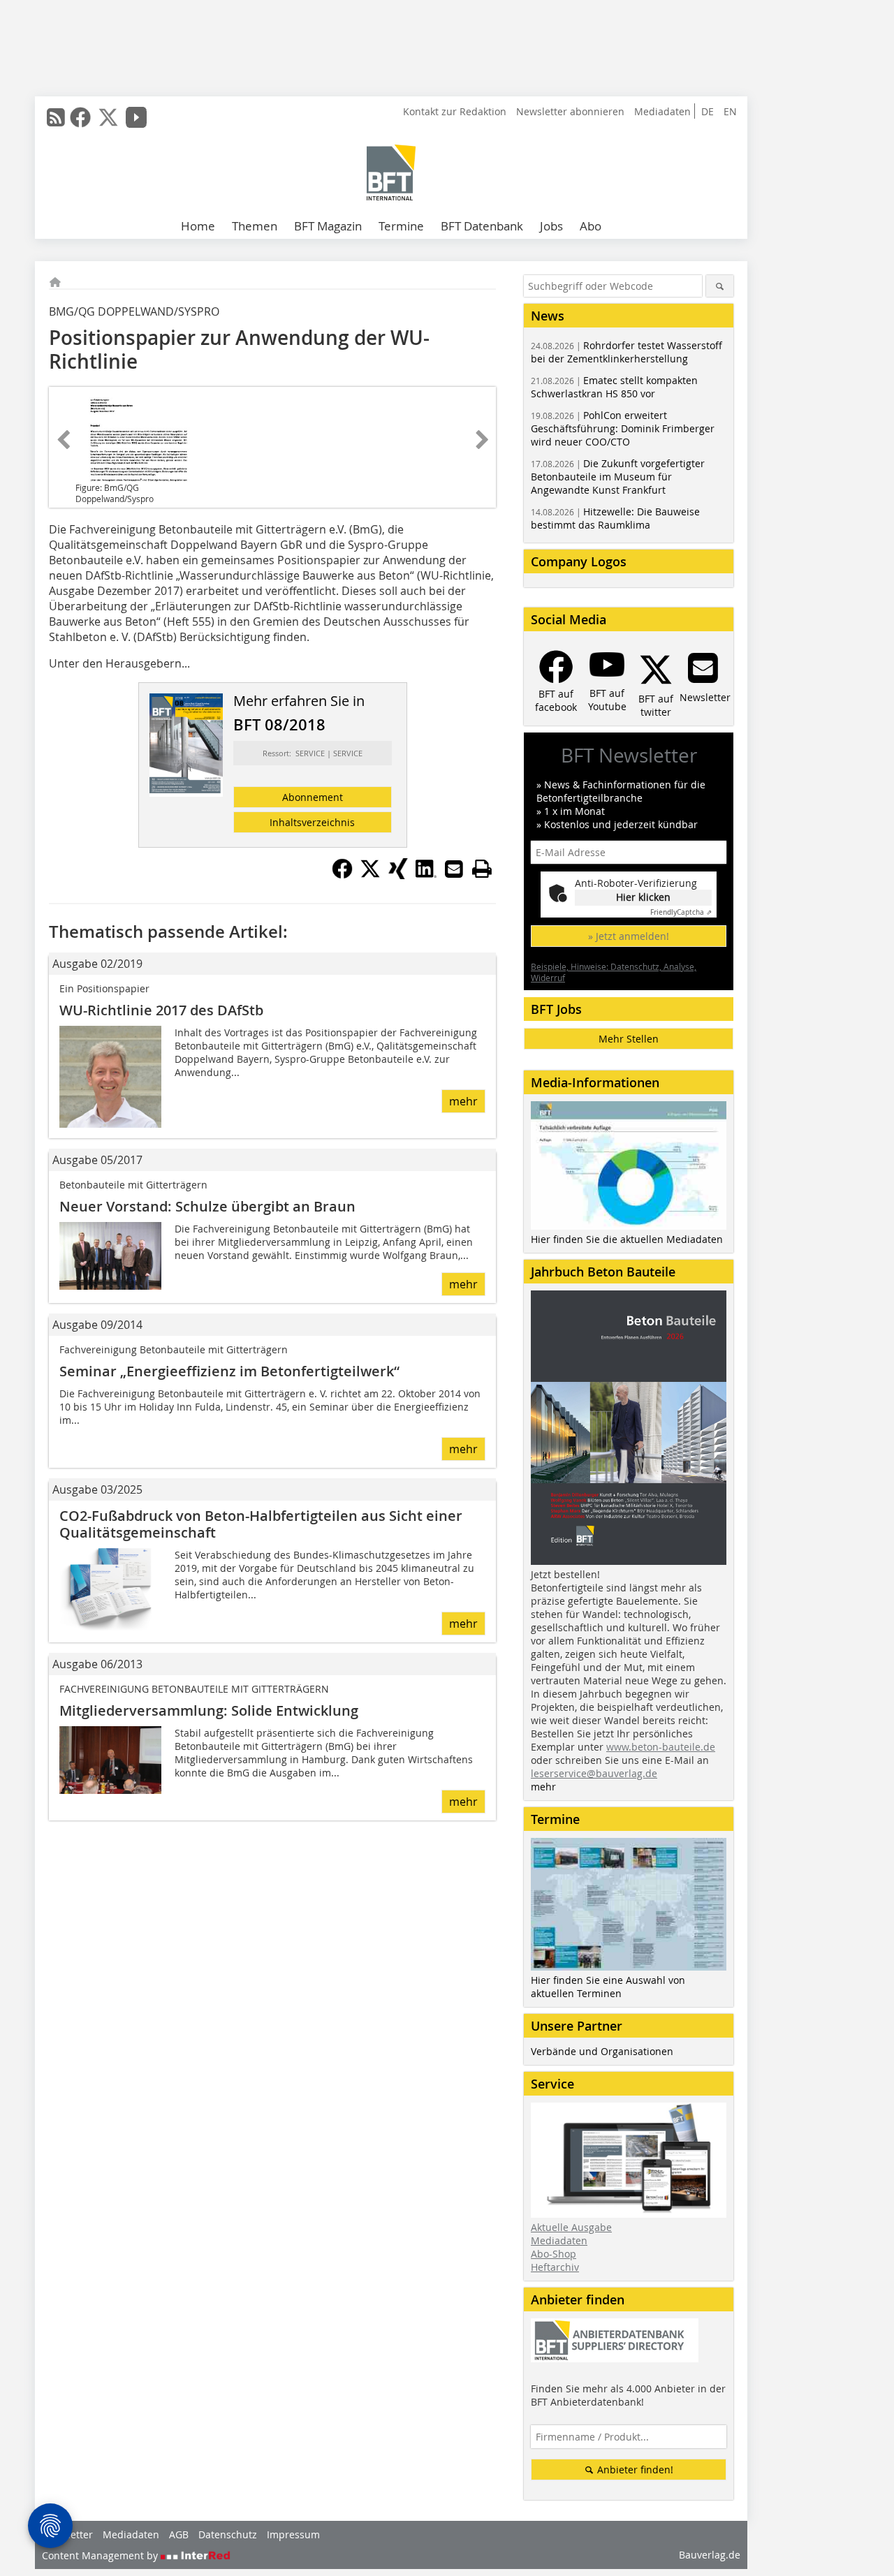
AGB (179, 2534)
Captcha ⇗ (681, 912)
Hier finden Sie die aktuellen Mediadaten (627, 1239)
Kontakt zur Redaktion (455, 111)
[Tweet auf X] (370, 875)
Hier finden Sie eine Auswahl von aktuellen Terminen (608, 1987)
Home (198, 226)
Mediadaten (662, 111)
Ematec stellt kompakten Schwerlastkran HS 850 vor (614, 387)
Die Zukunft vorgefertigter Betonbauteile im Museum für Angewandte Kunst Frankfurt (618, 477)
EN (730, 111)
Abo (591, 226)
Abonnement (313, 797)
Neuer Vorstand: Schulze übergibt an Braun (207, 1206)
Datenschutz (228, 2534)
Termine (401, 226)
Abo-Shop (554, 2254)
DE (708, 111)
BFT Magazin (328, 226)
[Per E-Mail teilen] (454, 869)
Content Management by (101, 2555)
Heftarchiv (555, 2267)
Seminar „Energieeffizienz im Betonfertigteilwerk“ (229, 1371)
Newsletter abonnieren (570, 111)
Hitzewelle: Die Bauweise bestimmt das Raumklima (615, 518)
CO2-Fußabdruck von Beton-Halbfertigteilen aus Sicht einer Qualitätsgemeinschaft (261, 1524)
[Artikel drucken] (482, 869)
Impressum (293, 2534)
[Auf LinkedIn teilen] (426, 875)
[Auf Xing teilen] (398, 875)
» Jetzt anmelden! (629, 936)
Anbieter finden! (634, 2470)
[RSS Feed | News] (56, 117)
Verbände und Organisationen (602, 2051)
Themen (255, 226)
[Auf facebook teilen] (342, 875)
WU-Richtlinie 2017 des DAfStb (161, 1010)
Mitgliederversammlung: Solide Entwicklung (209, 1710)
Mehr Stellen (629, 1039)
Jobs (551, 226)
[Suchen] (720, 286)
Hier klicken (643, 897)
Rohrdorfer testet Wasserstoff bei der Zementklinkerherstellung (626, 352)
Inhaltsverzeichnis (312, 822)
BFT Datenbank (482, 226)
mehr (463, 1101)
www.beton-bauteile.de (661, 1747)
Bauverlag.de (710, 2555)
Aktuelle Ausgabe (571, 2227)
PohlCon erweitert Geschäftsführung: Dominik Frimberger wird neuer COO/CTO (623, 428)
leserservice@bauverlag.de (594, 1773)
